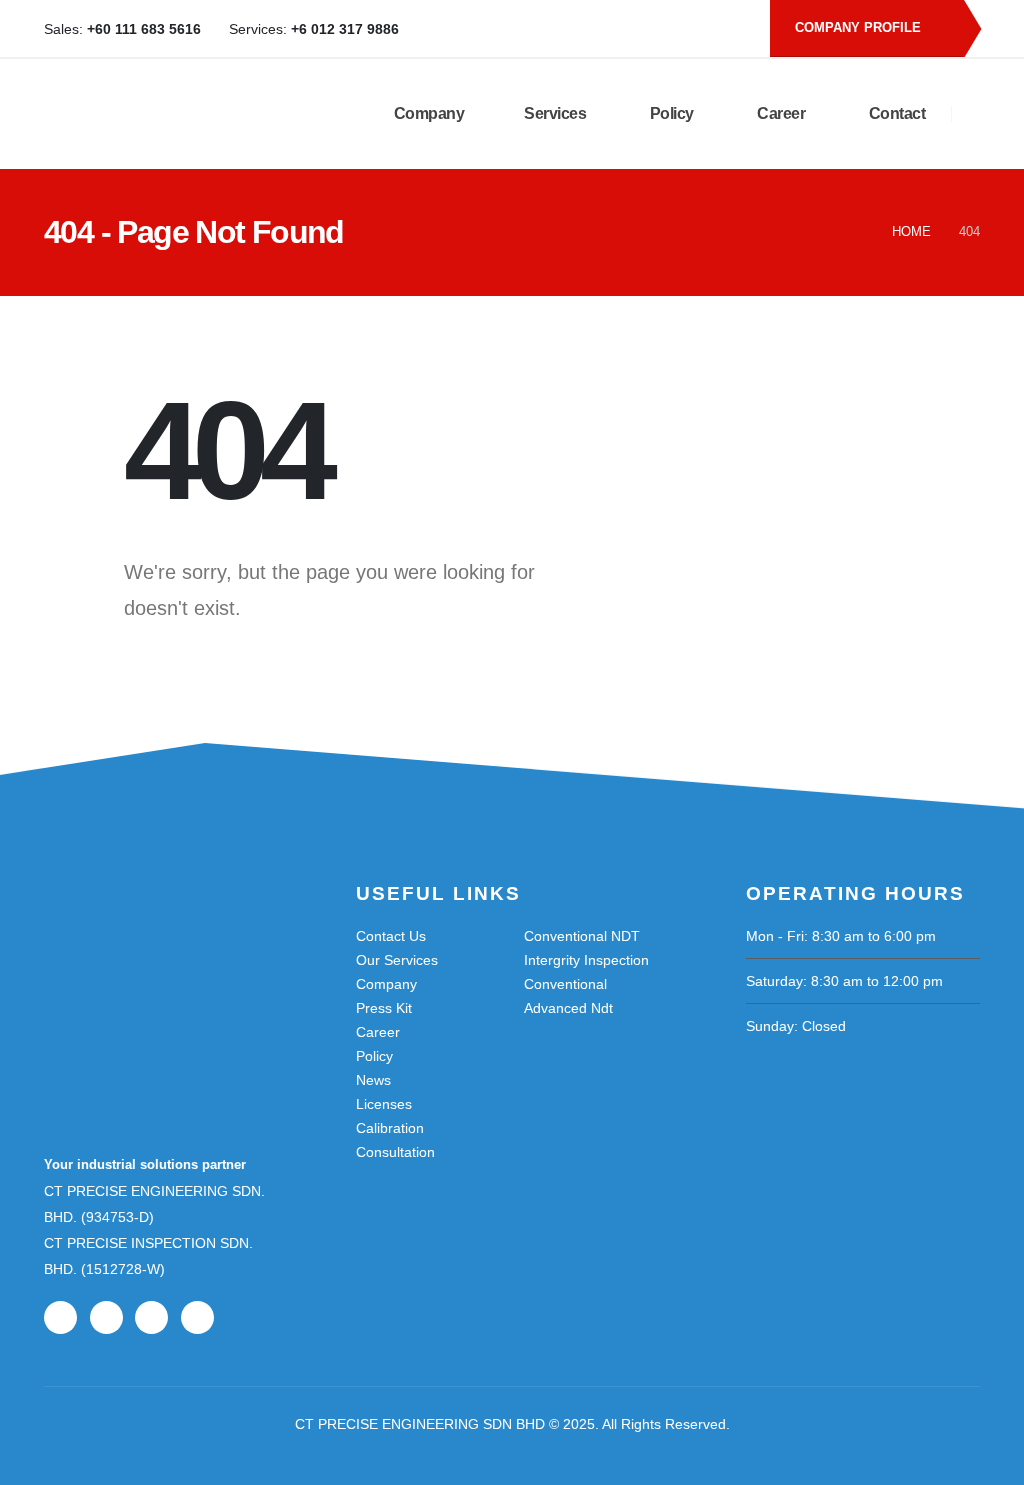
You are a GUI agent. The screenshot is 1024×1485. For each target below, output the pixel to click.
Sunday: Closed (796, 1026)
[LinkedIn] (697, 29)
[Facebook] (631, 29)
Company (427, 113)
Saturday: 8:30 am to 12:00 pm (844, 981)
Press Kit (384, 1008)
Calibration (390, 1128)
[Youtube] (664, 29)
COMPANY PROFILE (860, 27)
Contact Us (391, 936)
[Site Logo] (165, 114)
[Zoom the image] (144, 941)
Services (555, 113)
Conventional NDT (582, 936)
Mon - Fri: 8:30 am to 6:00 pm (841, 936)
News (373, 1080)
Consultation (395, 1152)
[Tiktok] (730, 29)
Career (780, 113)
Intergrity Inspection (586, 960)
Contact (895, 113)
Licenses (384, 1104)
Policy (670, 113)
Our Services (397, 960)
